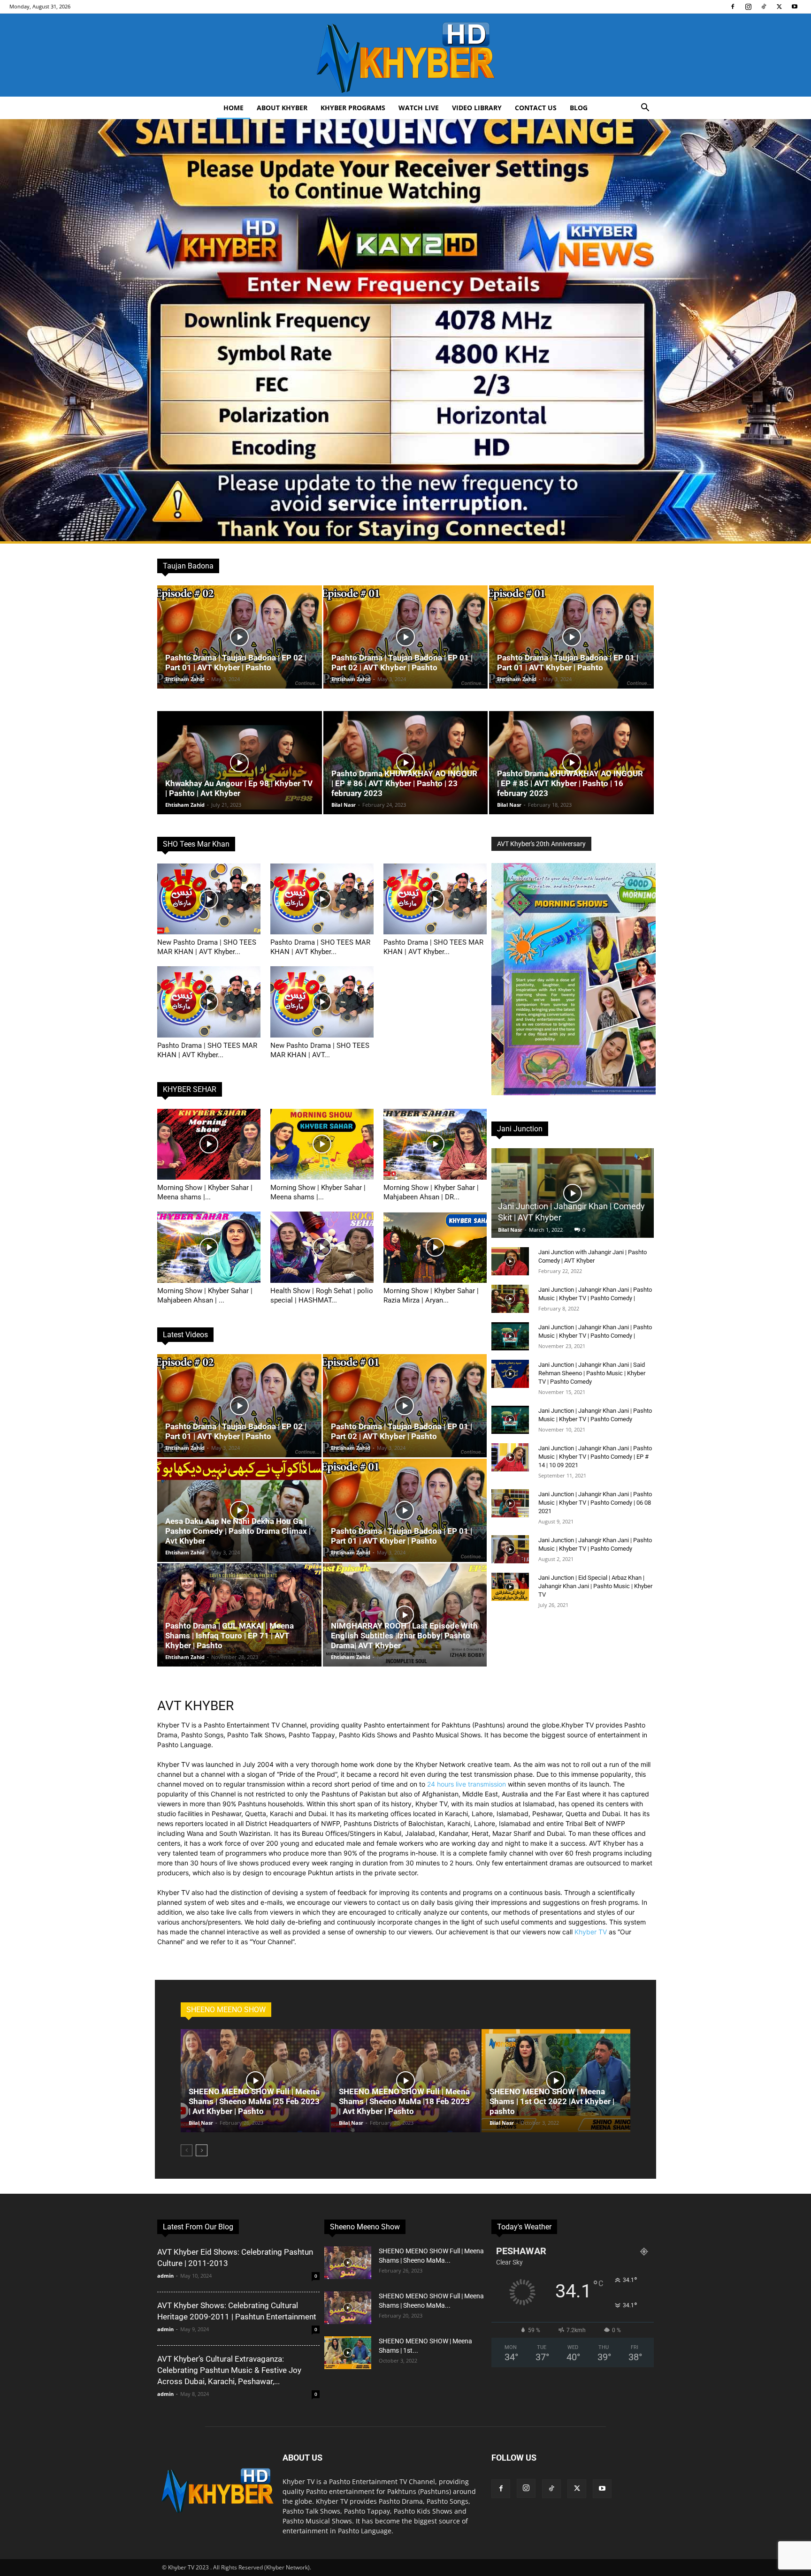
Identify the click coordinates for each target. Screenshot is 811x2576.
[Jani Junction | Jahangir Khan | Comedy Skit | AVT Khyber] (573, 1193)
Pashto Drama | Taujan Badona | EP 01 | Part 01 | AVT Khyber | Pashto (568, 663)
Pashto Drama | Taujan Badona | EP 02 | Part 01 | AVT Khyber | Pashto (236, 663)
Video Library (477, 108)
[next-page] (202, 2150)
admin (165, 2276)
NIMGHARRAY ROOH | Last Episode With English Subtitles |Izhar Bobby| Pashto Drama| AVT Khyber (404, 1636)
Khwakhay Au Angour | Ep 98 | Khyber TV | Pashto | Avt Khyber (239, 788)
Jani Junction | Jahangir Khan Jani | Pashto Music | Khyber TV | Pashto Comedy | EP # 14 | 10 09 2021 (595, 1457)
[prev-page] (187, 2150)
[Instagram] (748, 7)
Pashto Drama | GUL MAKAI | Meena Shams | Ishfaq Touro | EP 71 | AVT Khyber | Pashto (230, 1636)
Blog (579, 108)
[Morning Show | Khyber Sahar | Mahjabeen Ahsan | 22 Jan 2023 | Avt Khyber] (209, 1247)
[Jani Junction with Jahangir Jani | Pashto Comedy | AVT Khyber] (510, 1261)
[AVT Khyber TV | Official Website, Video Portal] (405, 55)
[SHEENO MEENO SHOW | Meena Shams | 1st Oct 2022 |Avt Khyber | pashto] (556, 2081)
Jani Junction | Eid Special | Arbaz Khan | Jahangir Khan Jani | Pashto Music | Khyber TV (595, 1586)
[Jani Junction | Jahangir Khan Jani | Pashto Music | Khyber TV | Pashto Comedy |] (510, 1299)
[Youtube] (795, 7)
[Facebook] (733, 7)
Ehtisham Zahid (185, 679)
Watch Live (419, 108)
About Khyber (282, 108)
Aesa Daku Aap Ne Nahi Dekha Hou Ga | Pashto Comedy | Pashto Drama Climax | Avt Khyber (238, 1531)
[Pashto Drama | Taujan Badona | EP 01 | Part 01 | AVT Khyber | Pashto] (571, 637)
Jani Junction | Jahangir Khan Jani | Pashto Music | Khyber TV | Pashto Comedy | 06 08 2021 (595, 1503)
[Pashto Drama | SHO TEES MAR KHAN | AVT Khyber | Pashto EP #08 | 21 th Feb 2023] (435, 899)
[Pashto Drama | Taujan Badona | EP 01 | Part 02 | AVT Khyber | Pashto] (406, 637)
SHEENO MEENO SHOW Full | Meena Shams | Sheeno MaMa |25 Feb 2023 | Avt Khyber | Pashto (254, 2101)
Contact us (536, 108)
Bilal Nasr (344, 805)
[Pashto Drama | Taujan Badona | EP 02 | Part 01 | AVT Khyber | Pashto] (240, 637)
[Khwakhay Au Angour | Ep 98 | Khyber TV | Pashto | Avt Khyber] (240, 763)
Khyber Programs (353, 108)
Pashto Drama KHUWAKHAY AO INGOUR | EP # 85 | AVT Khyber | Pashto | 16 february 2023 (570, 783)
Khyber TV (591, 1932)
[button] (645, 109)
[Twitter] (779, 7)
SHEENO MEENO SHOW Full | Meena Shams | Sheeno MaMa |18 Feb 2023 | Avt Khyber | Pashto (404, 2101)
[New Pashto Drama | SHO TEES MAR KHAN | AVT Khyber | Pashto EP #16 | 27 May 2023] (209, 899)
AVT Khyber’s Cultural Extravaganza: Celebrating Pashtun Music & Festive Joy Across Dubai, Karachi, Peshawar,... (229, 2370)
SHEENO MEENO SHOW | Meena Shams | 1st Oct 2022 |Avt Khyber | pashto (552, 2101)
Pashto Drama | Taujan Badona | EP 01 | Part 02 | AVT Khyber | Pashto (402, 663)
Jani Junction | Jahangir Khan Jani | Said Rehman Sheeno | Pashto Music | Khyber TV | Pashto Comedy (592, 1373)
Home (233, 108)
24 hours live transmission (467, 1784)
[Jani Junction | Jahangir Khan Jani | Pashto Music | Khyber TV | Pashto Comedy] (510, 1420)
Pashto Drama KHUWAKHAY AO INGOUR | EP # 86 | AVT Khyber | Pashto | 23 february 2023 (404, 783)
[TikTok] (764, 7)
